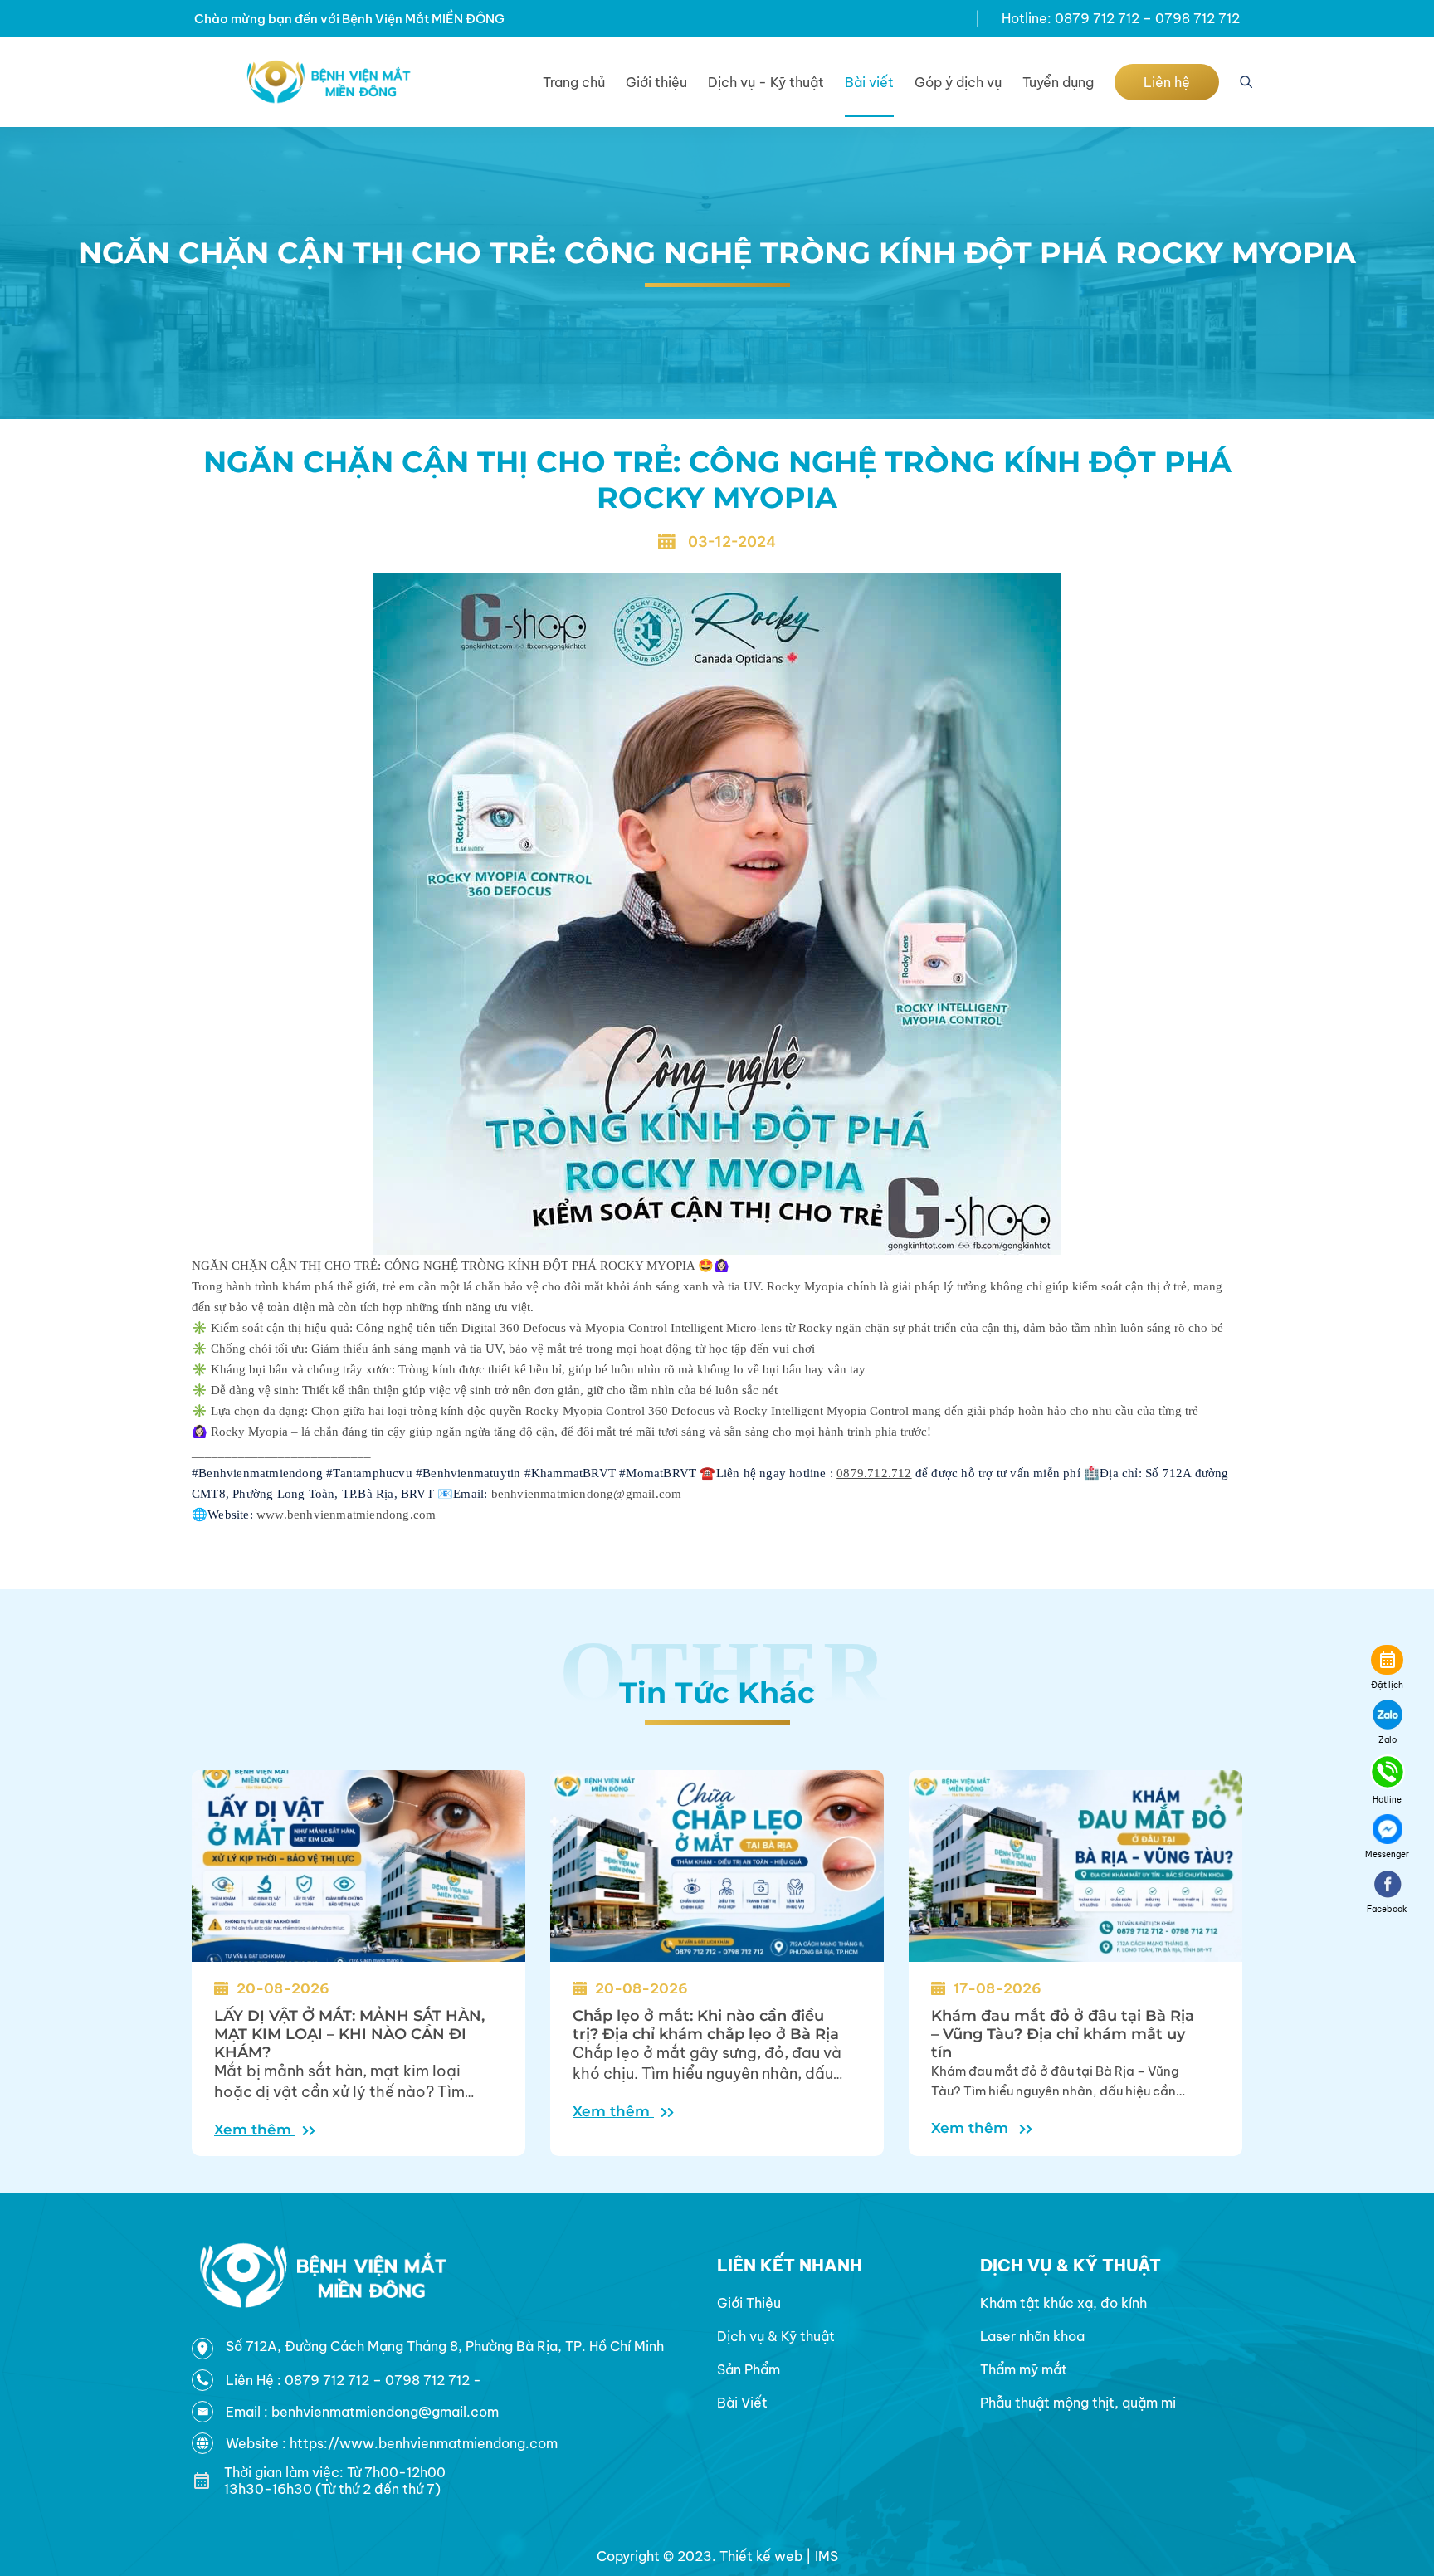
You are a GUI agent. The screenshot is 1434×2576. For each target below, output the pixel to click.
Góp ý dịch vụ (958, 82)
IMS (827, 2556)
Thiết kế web (761, 2556)
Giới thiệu (656, 82)
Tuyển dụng (1058, 82)
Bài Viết (742, 2403)
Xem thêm (255, 2130)
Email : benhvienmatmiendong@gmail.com (362, 2412)
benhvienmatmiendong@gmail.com (587, 1494)
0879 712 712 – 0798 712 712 (379, 2380)
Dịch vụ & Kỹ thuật (776, 2336)
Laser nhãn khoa (1032, 2336)
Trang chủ (574, 82)
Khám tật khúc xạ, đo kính (1063, 2303)
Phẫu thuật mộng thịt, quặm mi (1078, 2403)
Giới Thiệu (749, 2303)
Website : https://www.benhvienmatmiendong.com (392, 2443)
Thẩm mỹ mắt (1024, 2369)
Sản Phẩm (749, 2369)
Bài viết (869, 82)
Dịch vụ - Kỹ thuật (766, 82)
